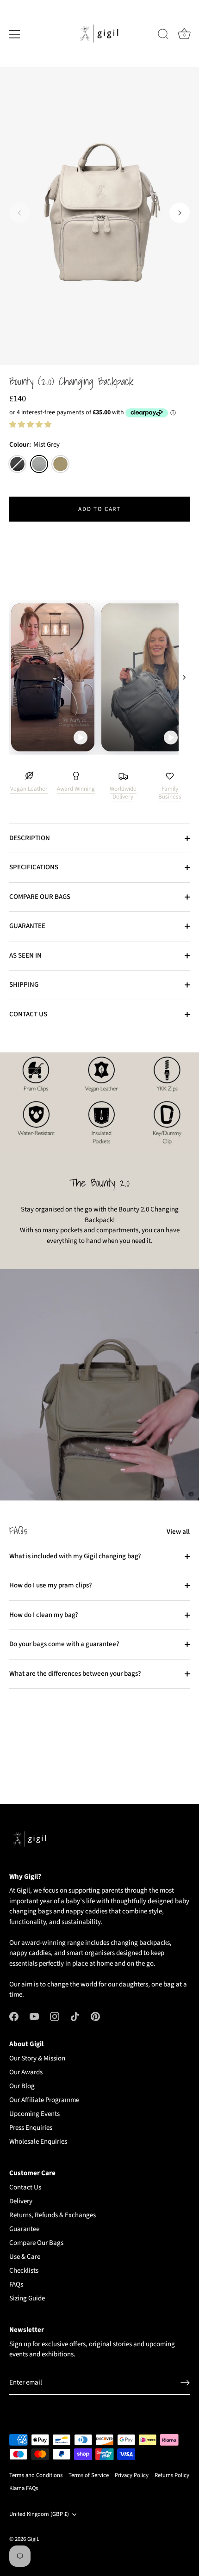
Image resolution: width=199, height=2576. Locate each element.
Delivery (21, 2201)
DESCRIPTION (30, 838)
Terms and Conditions (36, 2475)
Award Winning (76, 789)
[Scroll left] (15, 677)
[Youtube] (34, 2016)
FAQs (16, 2284)
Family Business (170, 793)
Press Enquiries (31, 2128)
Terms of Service (89, 2475)
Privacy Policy (132, 2475)
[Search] (163, 36)
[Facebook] (14, 2016)
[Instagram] (55, 2016)
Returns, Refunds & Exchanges (53, 2215)
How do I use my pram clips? (51, 1585)
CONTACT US (28, 1014)
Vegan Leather (29, 789)
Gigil (33, 2539)
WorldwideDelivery (123, 793)
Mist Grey (39, 464)
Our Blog (22, 2086)
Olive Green (60, 464)
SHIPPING (24, 985)
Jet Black (17, 464)
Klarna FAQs (24, 2488)
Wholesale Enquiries (38, 2142)
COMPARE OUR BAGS (40, 897)
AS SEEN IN (25, 956)
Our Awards (26, 2072)
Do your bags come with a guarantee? (64, 1644)
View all (178, 1532)
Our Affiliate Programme (44, 2100)
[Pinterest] (95, 2016)
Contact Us (25, 2187)
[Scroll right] (184, 677)
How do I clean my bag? (44, 1615)
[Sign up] (185, 2383)
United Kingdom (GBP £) (39, 2515)
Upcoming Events (34, 2114)
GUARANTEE (27, 926)
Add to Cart (99, 509)
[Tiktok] (75, 2016)
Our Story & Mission (37, 2058)
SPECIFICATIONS (34, 867)
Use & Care (25, 2257)
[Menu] (15, 34)
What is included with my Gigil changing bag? (75, 1556)
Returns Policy (172, 2475)
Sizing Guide (27, 2298)
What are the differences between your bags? (75, 1674)
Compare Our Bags (36, 2243)
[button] (19, 213)
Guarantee (24, 2229)
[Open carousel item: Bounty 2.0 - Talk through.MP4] (99, 677)
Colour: (34, 445)
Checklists (24, 2271)
